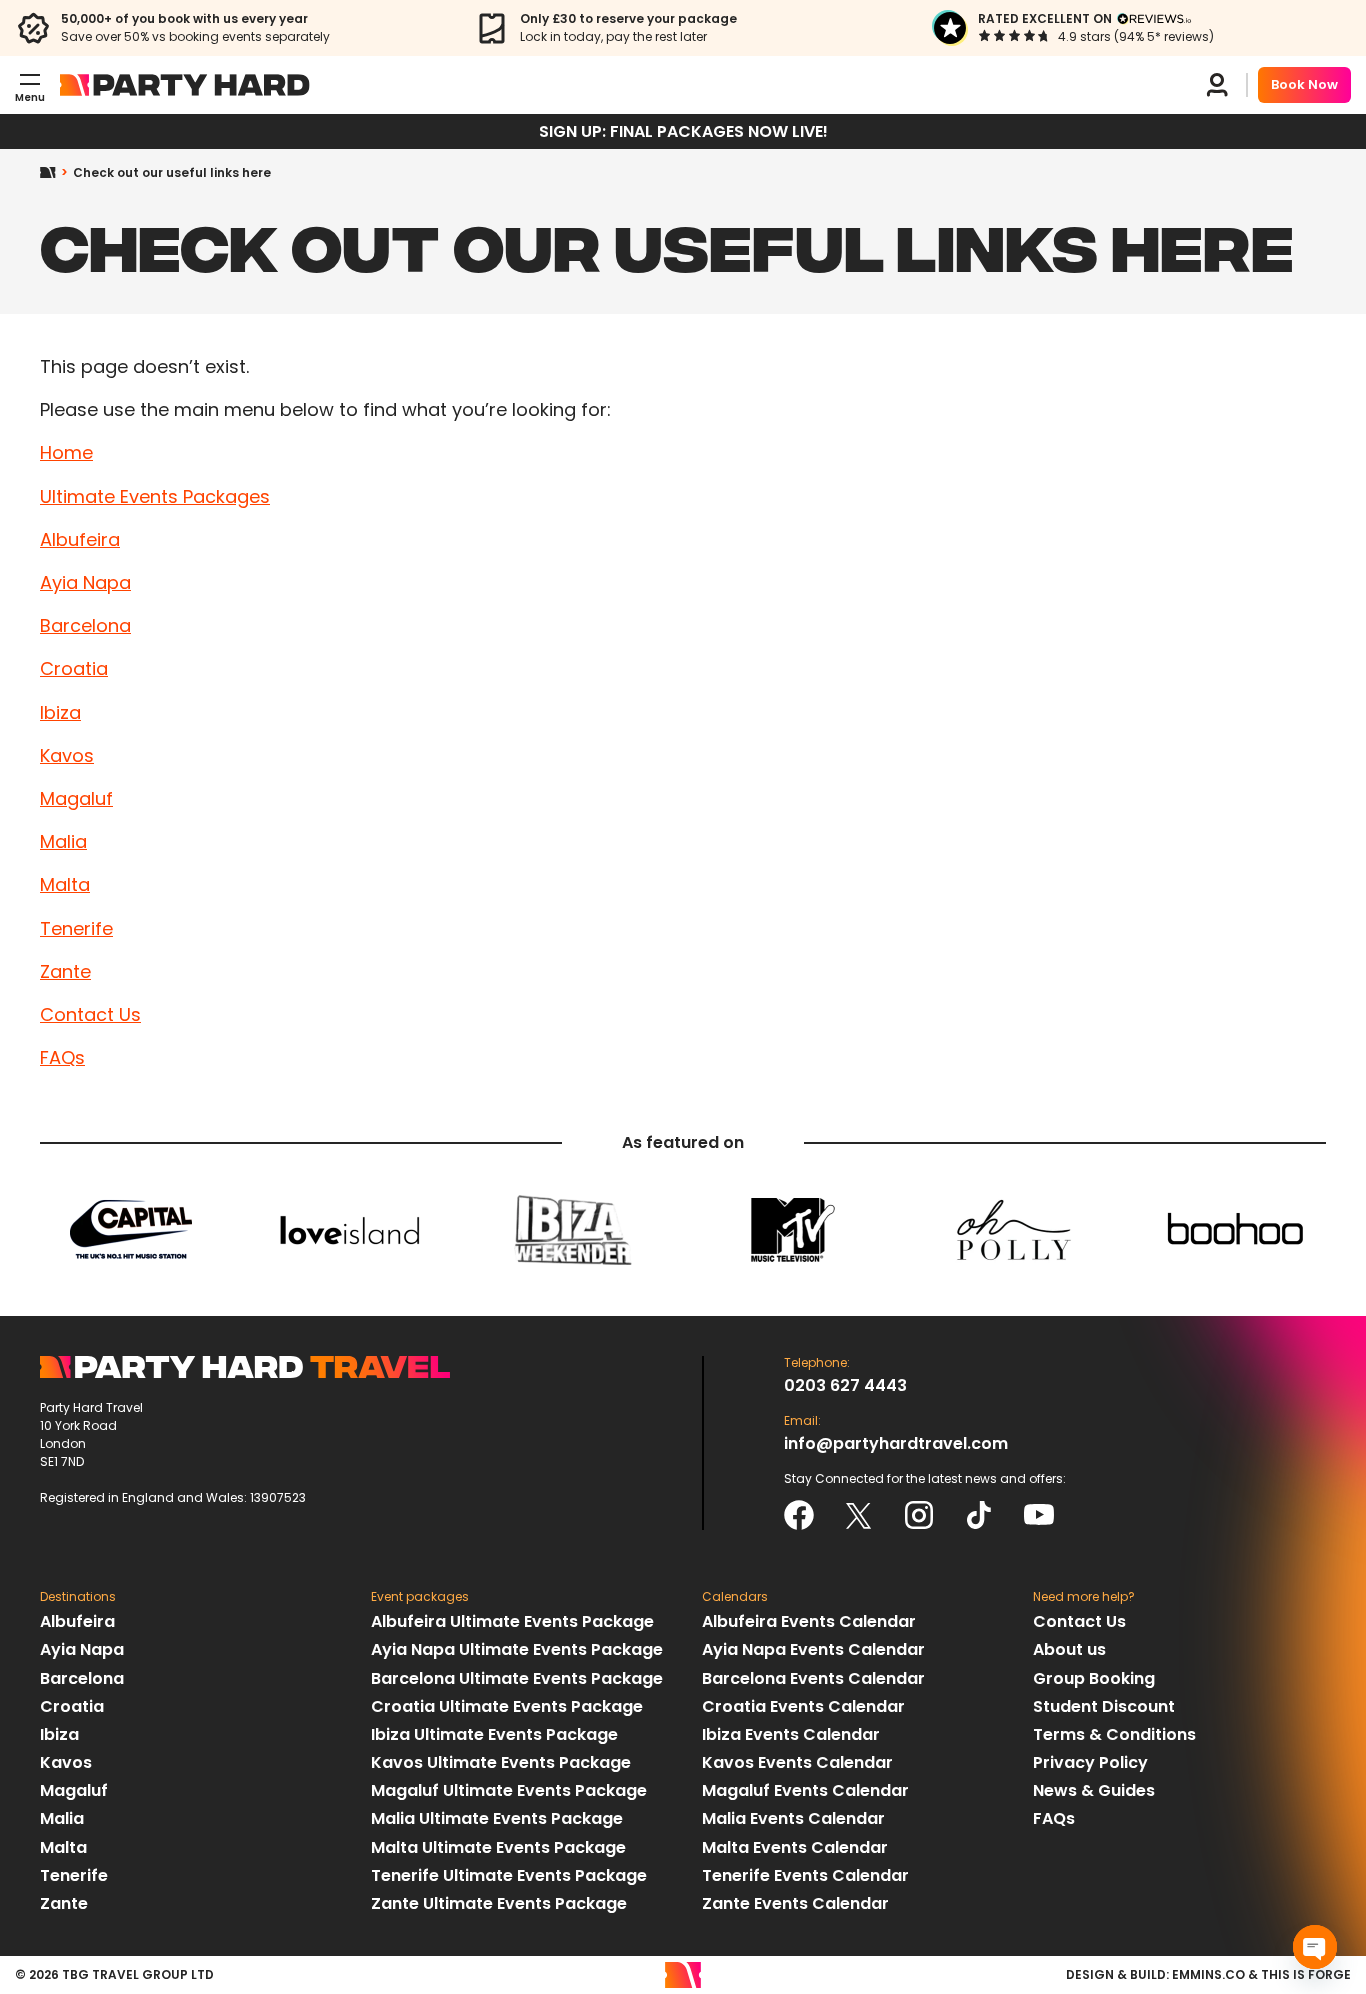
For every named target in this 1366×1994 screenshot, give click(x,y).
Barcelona (85, 625)
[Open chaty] (1315, 1947)
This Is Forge (1306, 1974)
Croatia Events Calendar (803, 1706)
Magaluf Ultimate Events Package (509, 1790)
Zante (65, 971)
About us (1069, 1649)
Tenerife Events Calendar (805, 1875)
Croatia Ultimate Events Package (507, 1706)
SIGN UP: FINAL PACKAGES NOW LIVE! (683, 131)
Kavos (67, 755)
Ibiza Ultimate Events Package (494, 1734)
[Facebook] (799, 1515)
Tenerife (76, 928)
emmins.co (1208, 1974)
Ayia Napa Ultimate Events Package (517, 1649)
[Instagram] (919, 1515)
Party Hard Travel (185, 85)
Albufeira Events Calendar (809, 1621)
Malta (65, 884)
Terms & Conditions (1114, 1734)
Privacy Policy (1090, 1762)
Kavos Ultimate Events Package (501, 1762)
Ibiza (60, 712)
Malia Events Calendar (793, 1818)
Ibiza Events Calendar (791, 1734)
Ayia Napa (85, 582)
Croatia (74, 668)
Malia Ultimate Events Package (497, 1818)
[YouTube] (1039, 1515)
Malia (63, 841)
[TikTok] (979, 1515)
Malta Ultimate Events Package (498, 1847)
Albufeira (80, 539)
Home (56, 173)
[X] (859, 1515)
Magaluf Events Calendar (805, 1790)
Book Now (1304, 84)
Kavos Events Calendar (797, 1762)
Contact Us (90, 1014)
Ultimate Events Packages (155, 496)
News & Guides (1094, 1790)
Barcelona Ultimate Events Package (517, 1678)
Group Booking (1094, 1678)
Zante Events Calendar (795, 1903)
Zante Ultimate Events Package (499, 1903)
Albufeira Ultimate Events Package (512, 1621)
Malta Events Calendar (795, 1847)
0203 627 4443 (845, 1385)
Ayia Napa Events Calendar (813, 1649)
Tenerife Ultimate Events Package (509, 1875)
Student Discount (1104, 1706)
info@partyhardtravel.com (896, 1443)
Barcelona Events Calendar (813, 1678)
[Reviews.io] (1154, 19)
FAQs (62, 1057)
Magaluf (76, 798)
